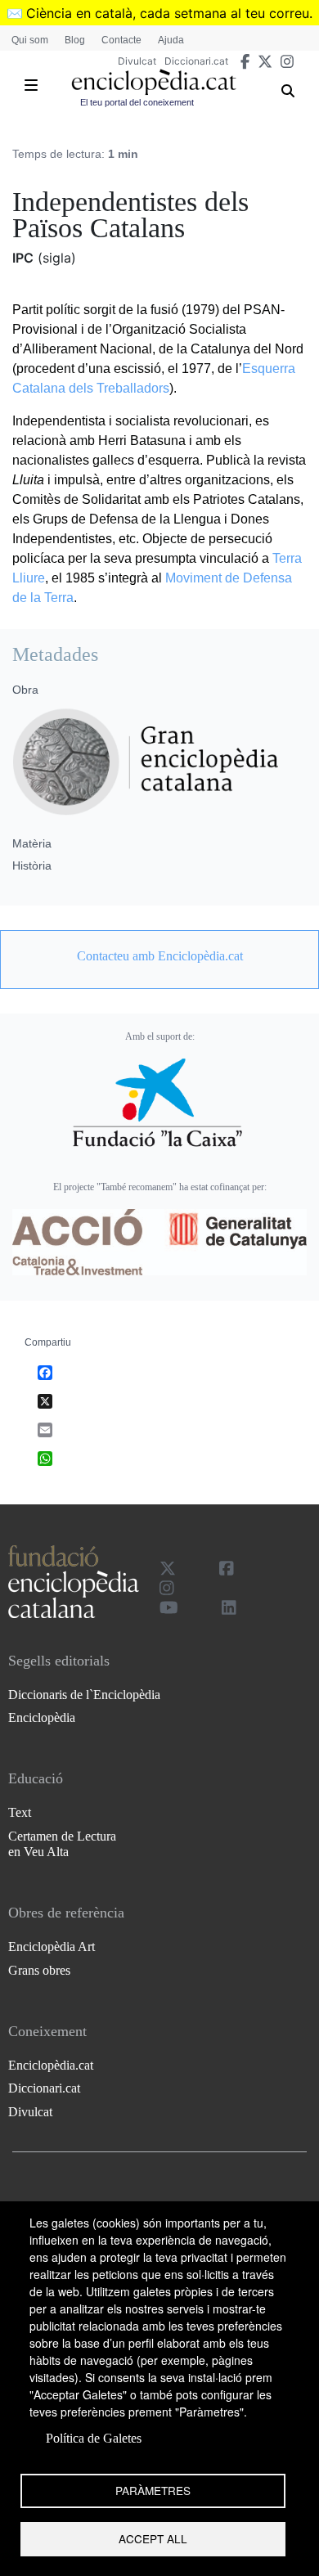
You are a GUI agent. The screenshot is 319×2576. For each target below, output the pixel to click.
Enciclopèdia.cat (51, 2065)
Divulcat (137, 61)
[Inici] (154, 82)
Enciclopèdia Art (52, 1947)
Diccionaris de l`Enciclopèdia (84, 1695)
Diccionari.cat (196, 61)
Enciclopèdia (42, 1717)
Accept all (153, 2538)
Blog (75, 40)
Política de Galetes (94, 2438)
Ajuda (171, 40)
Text (20, 1812)
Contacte (121, 40)
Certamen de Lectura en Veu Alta (62, 1844)
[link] (159, 956)
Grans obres (39, 1970)
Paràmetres (153, 2490)
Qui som (30, 40)
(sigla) (57, 258)
